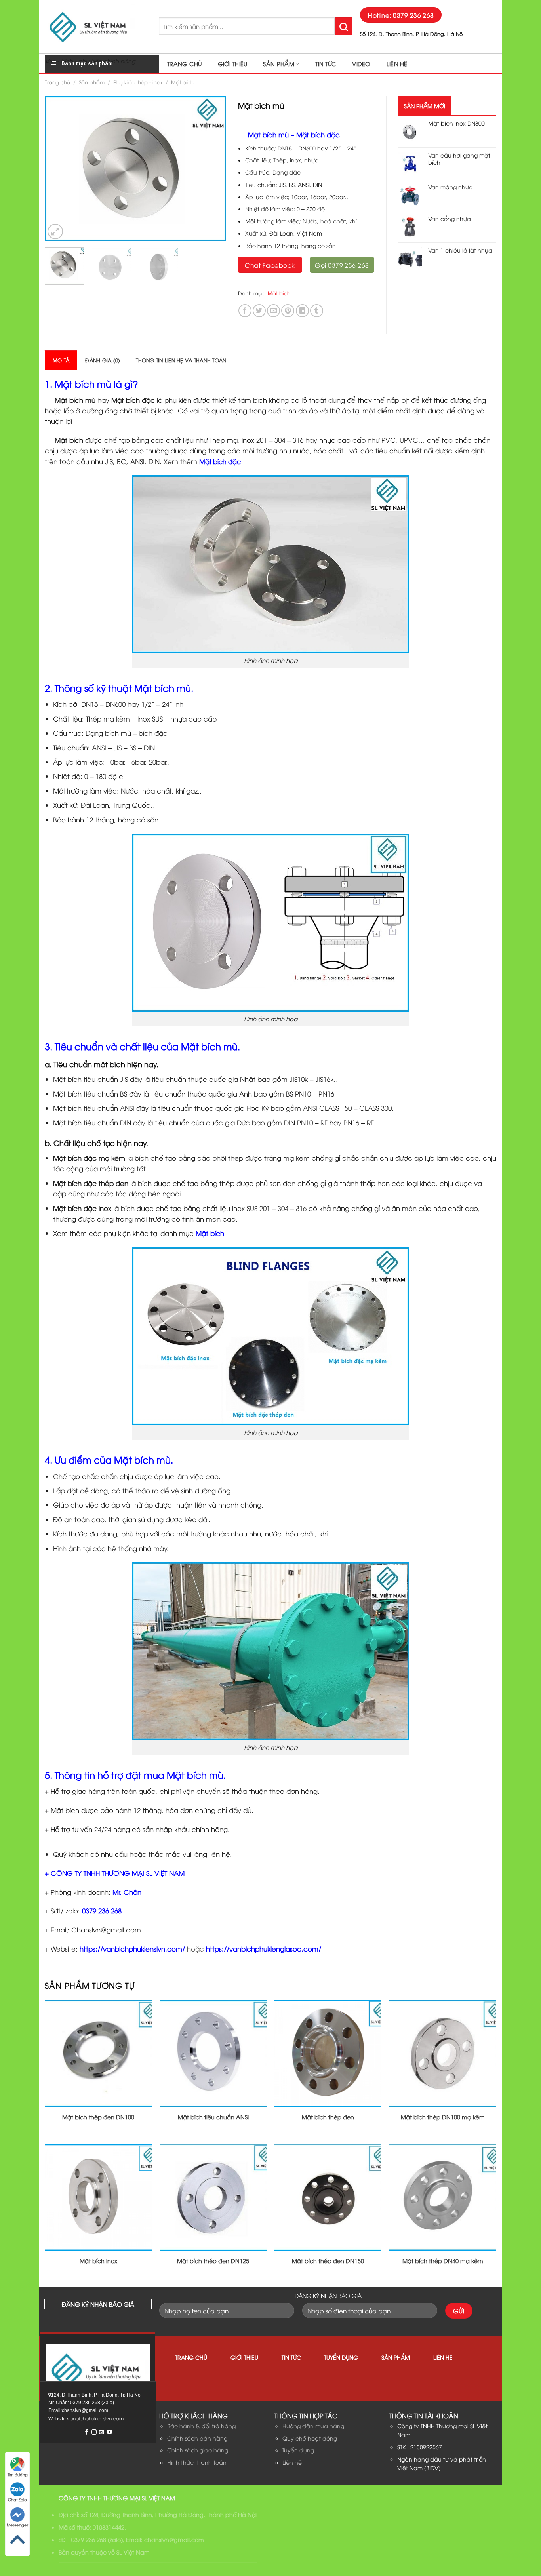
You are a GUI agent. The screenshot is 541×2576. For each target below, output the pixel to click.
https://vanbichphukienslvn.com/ (132, 1949)
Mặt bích (182, 82)
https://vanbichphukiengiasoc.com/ (264, 1949)
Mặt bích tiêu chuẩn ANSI (213, 2117)
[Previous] (58, 169)
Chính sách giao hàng (198, 2450)
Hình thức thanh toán (197, 2462)
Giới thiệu (233, 64)
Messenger (17, 2525)
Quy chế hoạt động (310, 2438)
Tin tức (326, 64)
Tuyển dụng (341, 2357)
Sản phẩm (278, 64)
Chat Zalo (17, 2499)
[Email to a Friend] (273, 311)
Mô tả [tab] (61, 360)
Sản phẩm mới (425, 106)
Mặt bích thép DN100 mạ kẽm (443, 2117)
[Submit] (344, 26)
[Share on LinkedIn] (302, 311)
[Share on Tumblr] (317, 311)
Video (361, 64)
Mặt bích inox (98, 2261)
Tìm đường (18, 2474)
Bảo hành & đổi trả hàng (201, 2426)
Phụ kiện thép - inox (138, 82)
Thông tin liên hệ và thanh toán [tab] (181, 360)
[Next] (212, 169)
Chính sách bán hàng (197, 2438)
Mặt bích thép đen (328, 2117)
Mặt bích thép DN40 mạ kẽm (443, 2261)
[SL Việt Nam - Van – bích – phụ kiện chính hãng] (96, 27)
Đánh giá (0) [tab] (103, 360)
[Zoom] (55, 231)
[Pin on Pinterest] (288, 311)
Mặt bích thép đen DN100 (98, 2117)
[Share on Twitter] (259, 311)
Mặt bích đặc (220, 461)
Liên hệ (397, 64)
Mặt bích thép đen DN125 (213, 2261)
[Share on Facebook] (245, 311)
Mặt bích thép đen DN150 (328, 2261)
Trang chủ (185, 64)
